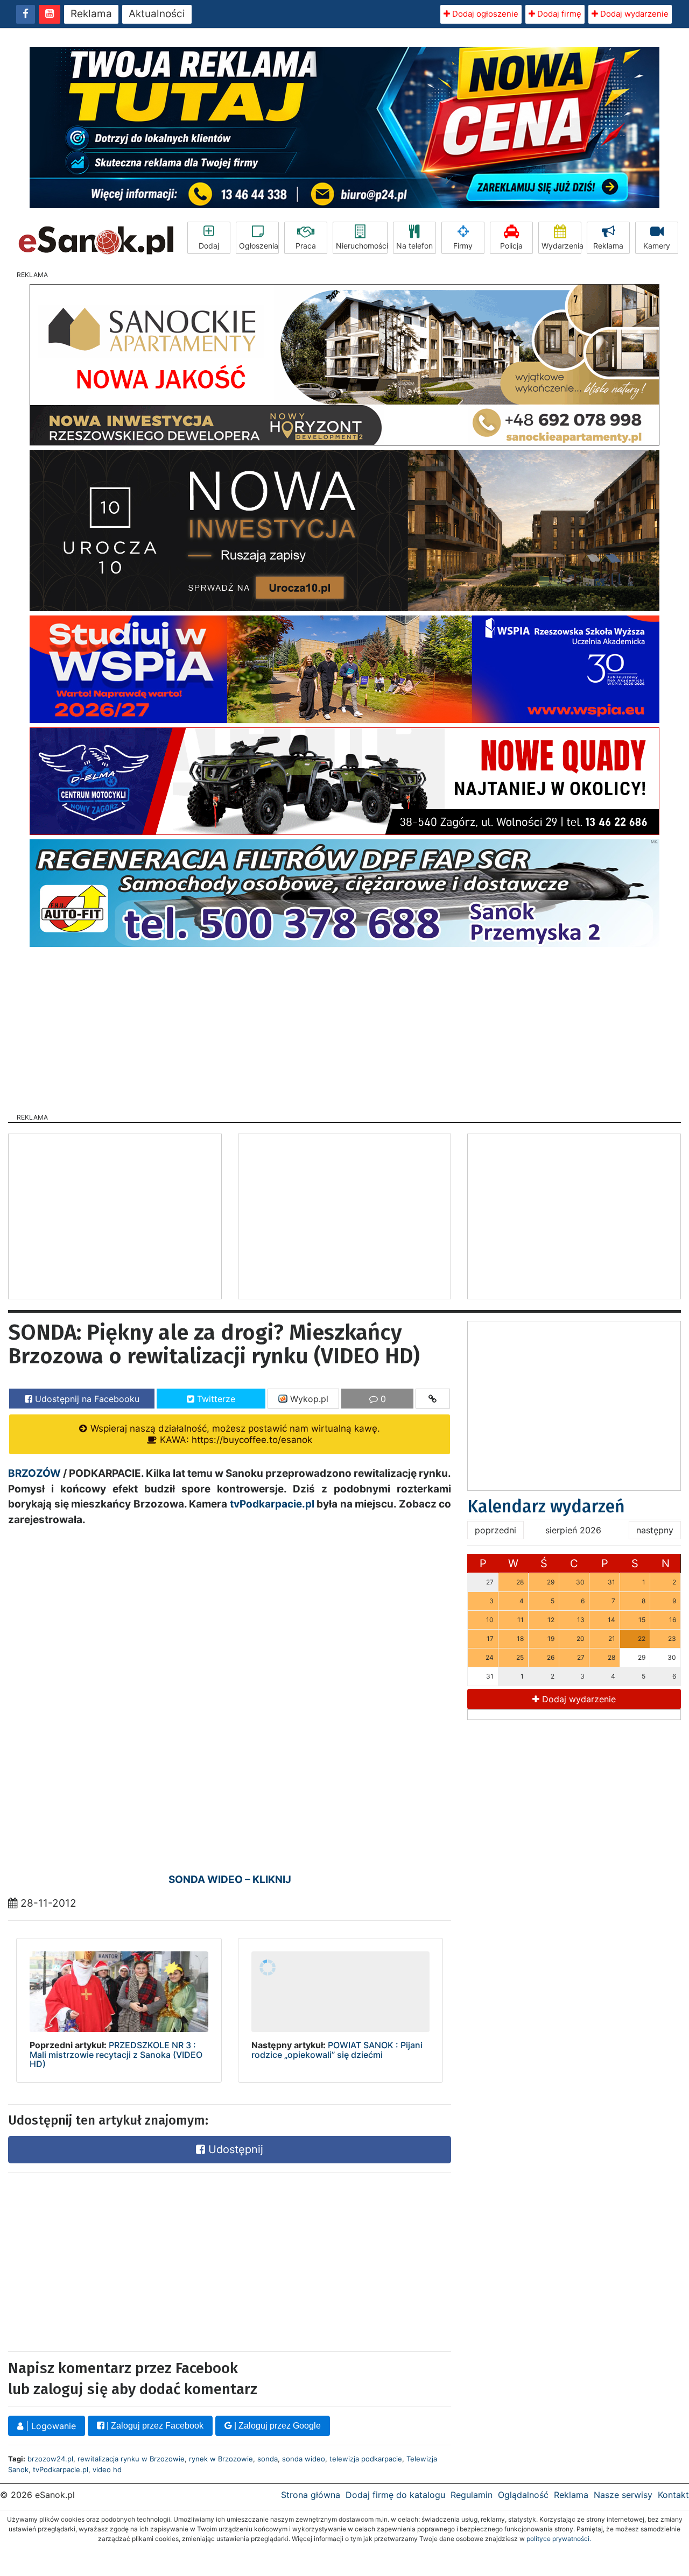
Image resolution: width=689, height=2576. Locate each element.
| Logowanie (50, 2426)
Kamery (657, 246)
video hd (107, 2469)
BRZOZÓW (34, 1473)
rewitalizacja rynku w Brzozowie (131, 2459)
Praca (306, 246)
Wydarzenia (561, 246)
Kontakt (673, 2495)
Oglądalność (523, 2495)
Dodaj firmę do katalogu (395, 2495)
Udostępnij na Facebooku (86, 1399)
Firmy (463, 246)
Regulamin (472, 2495)
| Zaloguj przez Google (276, 2426)
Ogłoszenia (259, 246)
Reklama (91, 14)
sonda (268, 2459)
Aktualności (157, 14)
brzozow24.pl (50, 2459)
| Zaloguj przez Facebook (154, 2426)
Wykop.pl (308, 1399)
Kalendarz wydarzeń (546, 1506)
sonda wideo (304, 2459)
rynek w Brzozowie (221, 2459)
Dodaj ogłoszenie (484, 14)
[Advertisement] (344, 1027)
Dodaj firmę (558, 14)
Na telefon (414, 246)
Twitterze (215, 1399)
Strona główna (311, 2495)
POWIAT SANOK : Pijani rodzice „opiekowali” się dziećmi (337, 2050)
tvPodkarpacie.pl (272, 1504)
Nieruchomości (362, 246)
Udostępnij (234, 2149)
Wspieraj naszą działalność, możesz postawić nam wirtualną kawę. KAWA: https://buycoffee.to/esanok (234, 1434)
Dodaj (209, 246)
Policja (511, 246)
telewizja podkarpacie (366, 2459)
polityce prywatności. (559, 2539)
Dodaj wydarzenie (633, 14)
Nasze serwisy (623, 2495)
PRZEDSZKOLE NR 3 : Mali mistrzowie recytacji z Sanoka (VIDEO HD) (116, 2054)
